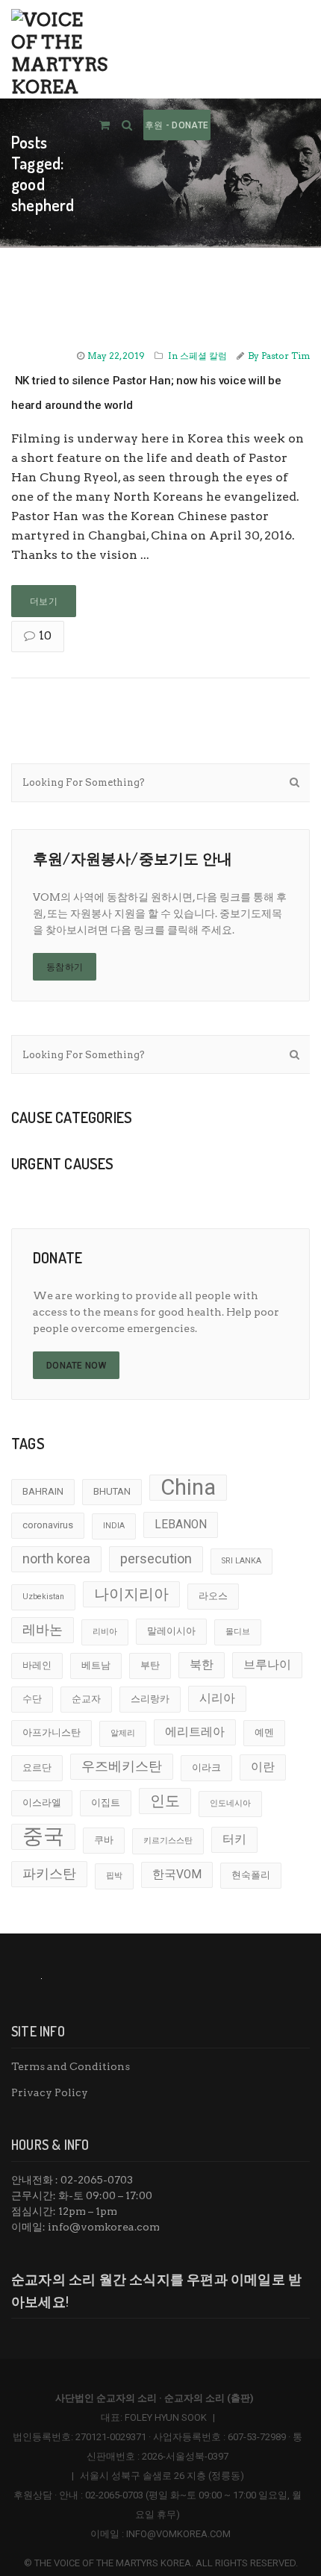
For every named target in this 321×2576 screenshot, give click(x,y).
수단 (32, 1699)
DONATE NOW (76, 1366)
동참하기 (65, 967)
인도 (165, 1801)
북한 (202, 1665)
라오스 (213, 1596)
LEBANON (181, 1525)
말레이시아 (171, 1631)
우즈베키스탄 (122, 1766)
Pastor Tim (286, 356)
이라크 (206, 1767)
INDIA (114, 1526)
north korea (56, 1559)
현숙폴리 (251, 1875)
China (188, 1487)
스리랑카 (150, 1699)
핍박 (114, 1876)
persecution (156, 1559)
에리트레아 (195, 1732)
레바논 (43, 1629)
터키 (234, 1839)
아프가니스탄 (52, 1732)
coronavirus (48, 1525)
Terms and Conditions (71, 2066)
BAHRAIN (43, 1491)
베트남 (96, 1665)
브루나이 (267, 1665)
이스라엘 (42, 1803)
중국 (43, 1836)
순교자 (86, 1699)
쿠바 (104, 1840)
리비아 (105, 1632)
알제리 (123, 1733)
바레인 (37, 1665)
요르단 (37, 1767)
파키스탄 (49, 1873)
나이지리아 (131, 1594)
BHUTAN (112, 1491)
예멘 (264, 1732)
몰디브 (238, 1632)
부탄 (150, 1665)
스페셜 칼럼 (203, 356)
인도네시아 (230, 1803)
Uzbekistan (43, 1597)
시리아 (217, 1698)
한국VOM (177, 1875)
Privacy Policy (50, 2092)
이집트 (106, 1803)
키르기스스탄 (168, 1841)
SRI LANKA (241, 1561)
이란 (263, 1767)
